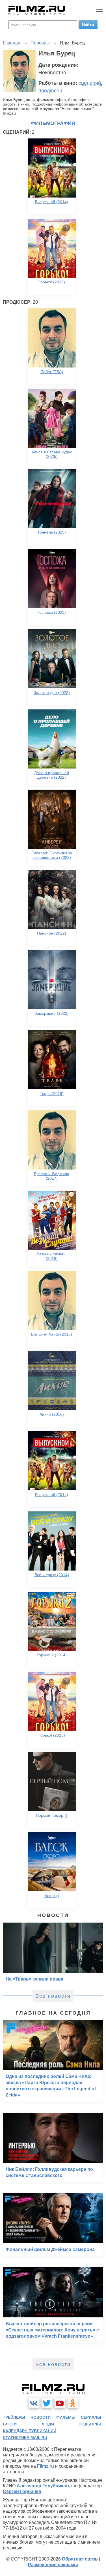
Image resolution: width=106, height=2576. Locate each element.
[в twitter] (47, 2403)
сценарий (90, 83)
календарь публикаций (30, 2431)
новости (41, 2417)
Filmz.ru (46, 2466)
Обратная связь (80, 2559)
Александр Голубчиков (43, 2486)
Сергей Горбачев (22, 2491)
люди (48, 2424)
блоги (10, 2424)
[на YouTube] (60, 2403)
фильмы (66, 2417)
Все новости (53, 1996)
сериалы (91, 2417)
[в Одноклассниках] (73, 2403)
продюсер (50, 91)
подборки (90, 2424)
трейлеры (14, 2417)
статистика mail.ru (25, 2438)
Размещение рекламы (53, 2565)
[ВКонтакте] (34, 2403)
